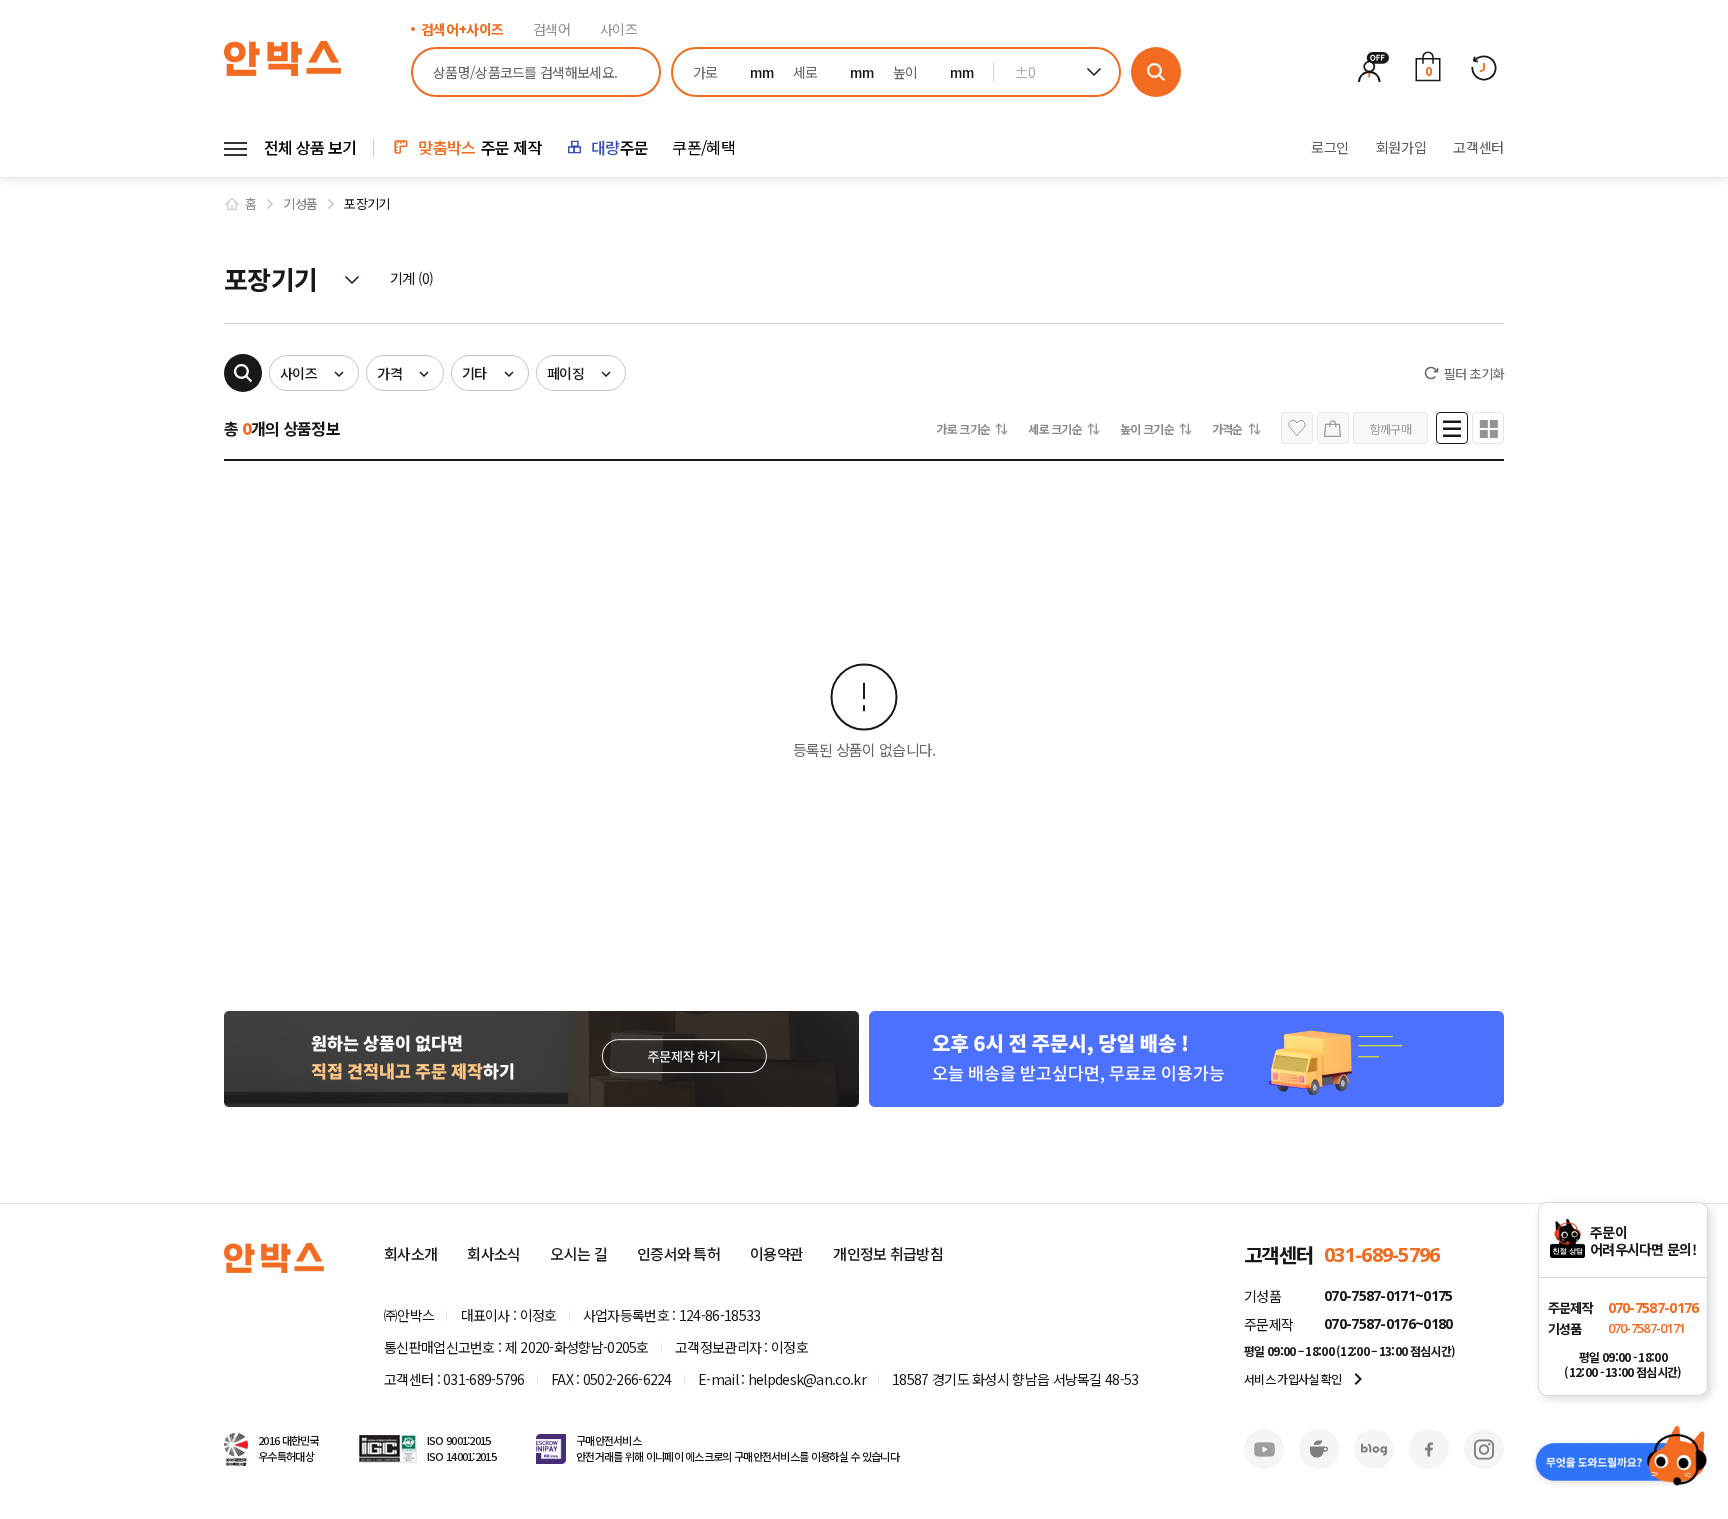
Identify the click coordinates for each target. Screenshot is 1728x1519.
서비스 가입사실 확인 (1307, 1379)
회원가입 (1401, 147)
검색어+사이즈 (462, 29)
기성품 (300, 203)
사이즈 (618, 29)
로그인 (1330, 147)
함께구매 (1390, 428)
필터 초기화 (1474, 373)
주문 (619, 147)
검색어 (551, 29)
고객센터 (1478, 147)
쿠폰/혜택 (703, 147)
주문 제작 (479, 147)
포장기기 (366, 203)
